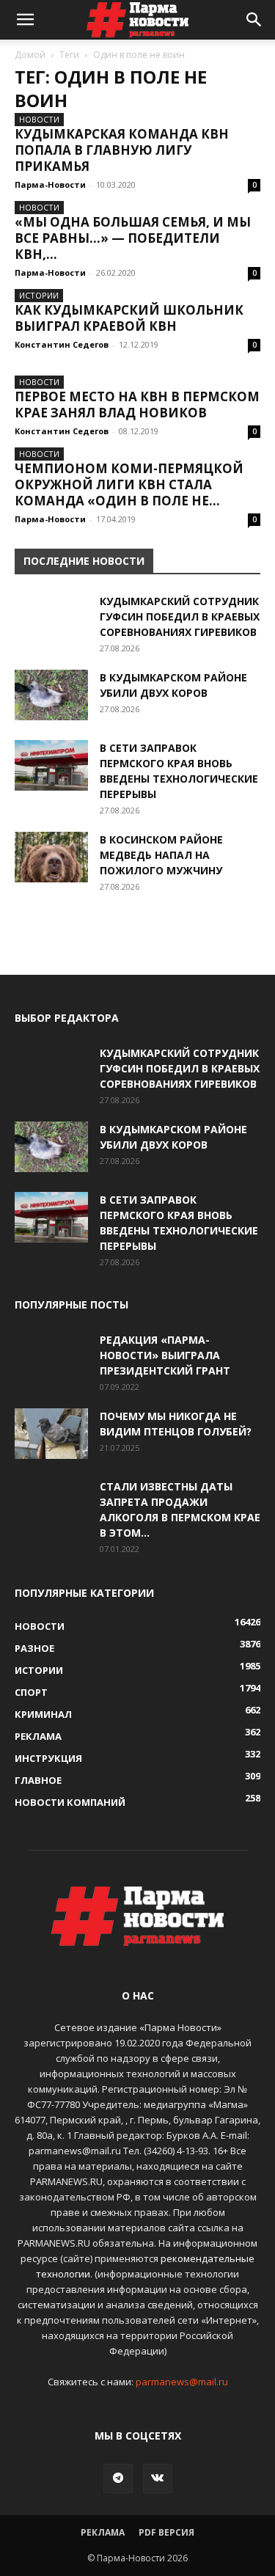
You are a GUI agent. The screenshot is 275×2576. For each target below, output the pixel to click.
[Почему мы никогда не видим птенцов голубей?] (51, 1434)
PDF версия (166, 2532)
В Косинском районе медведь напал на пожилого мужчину (161, 855)
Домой (30, 55)
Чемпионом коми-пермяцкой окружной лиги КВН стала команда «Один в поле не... (129, 484)
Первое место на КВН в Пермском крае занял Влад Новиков (137, 405)
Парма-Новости (50, 184)
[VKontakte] (158, 2478)
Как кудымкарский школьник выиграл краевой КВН (129, 318)
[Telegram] (118, 2478)
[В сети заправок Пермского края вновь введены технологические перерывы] (51, 765)
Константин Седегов (62, 344)
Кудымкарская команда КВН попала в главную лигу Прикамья (122, 150)
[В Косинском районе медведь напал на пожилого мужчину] (51, 857)
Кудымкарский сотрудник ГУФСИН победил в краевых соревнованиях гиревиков (180, 616)
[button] (25, 20)
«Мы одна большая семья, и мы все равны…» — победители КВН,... (133, 238)
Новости (39, 119)
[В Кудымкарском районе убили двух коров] (51, 695)
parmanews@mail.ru (182, 2382)
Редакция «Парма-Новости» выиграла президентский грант (165, 1355)
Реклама (103, 2532)
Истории (39, 295)
